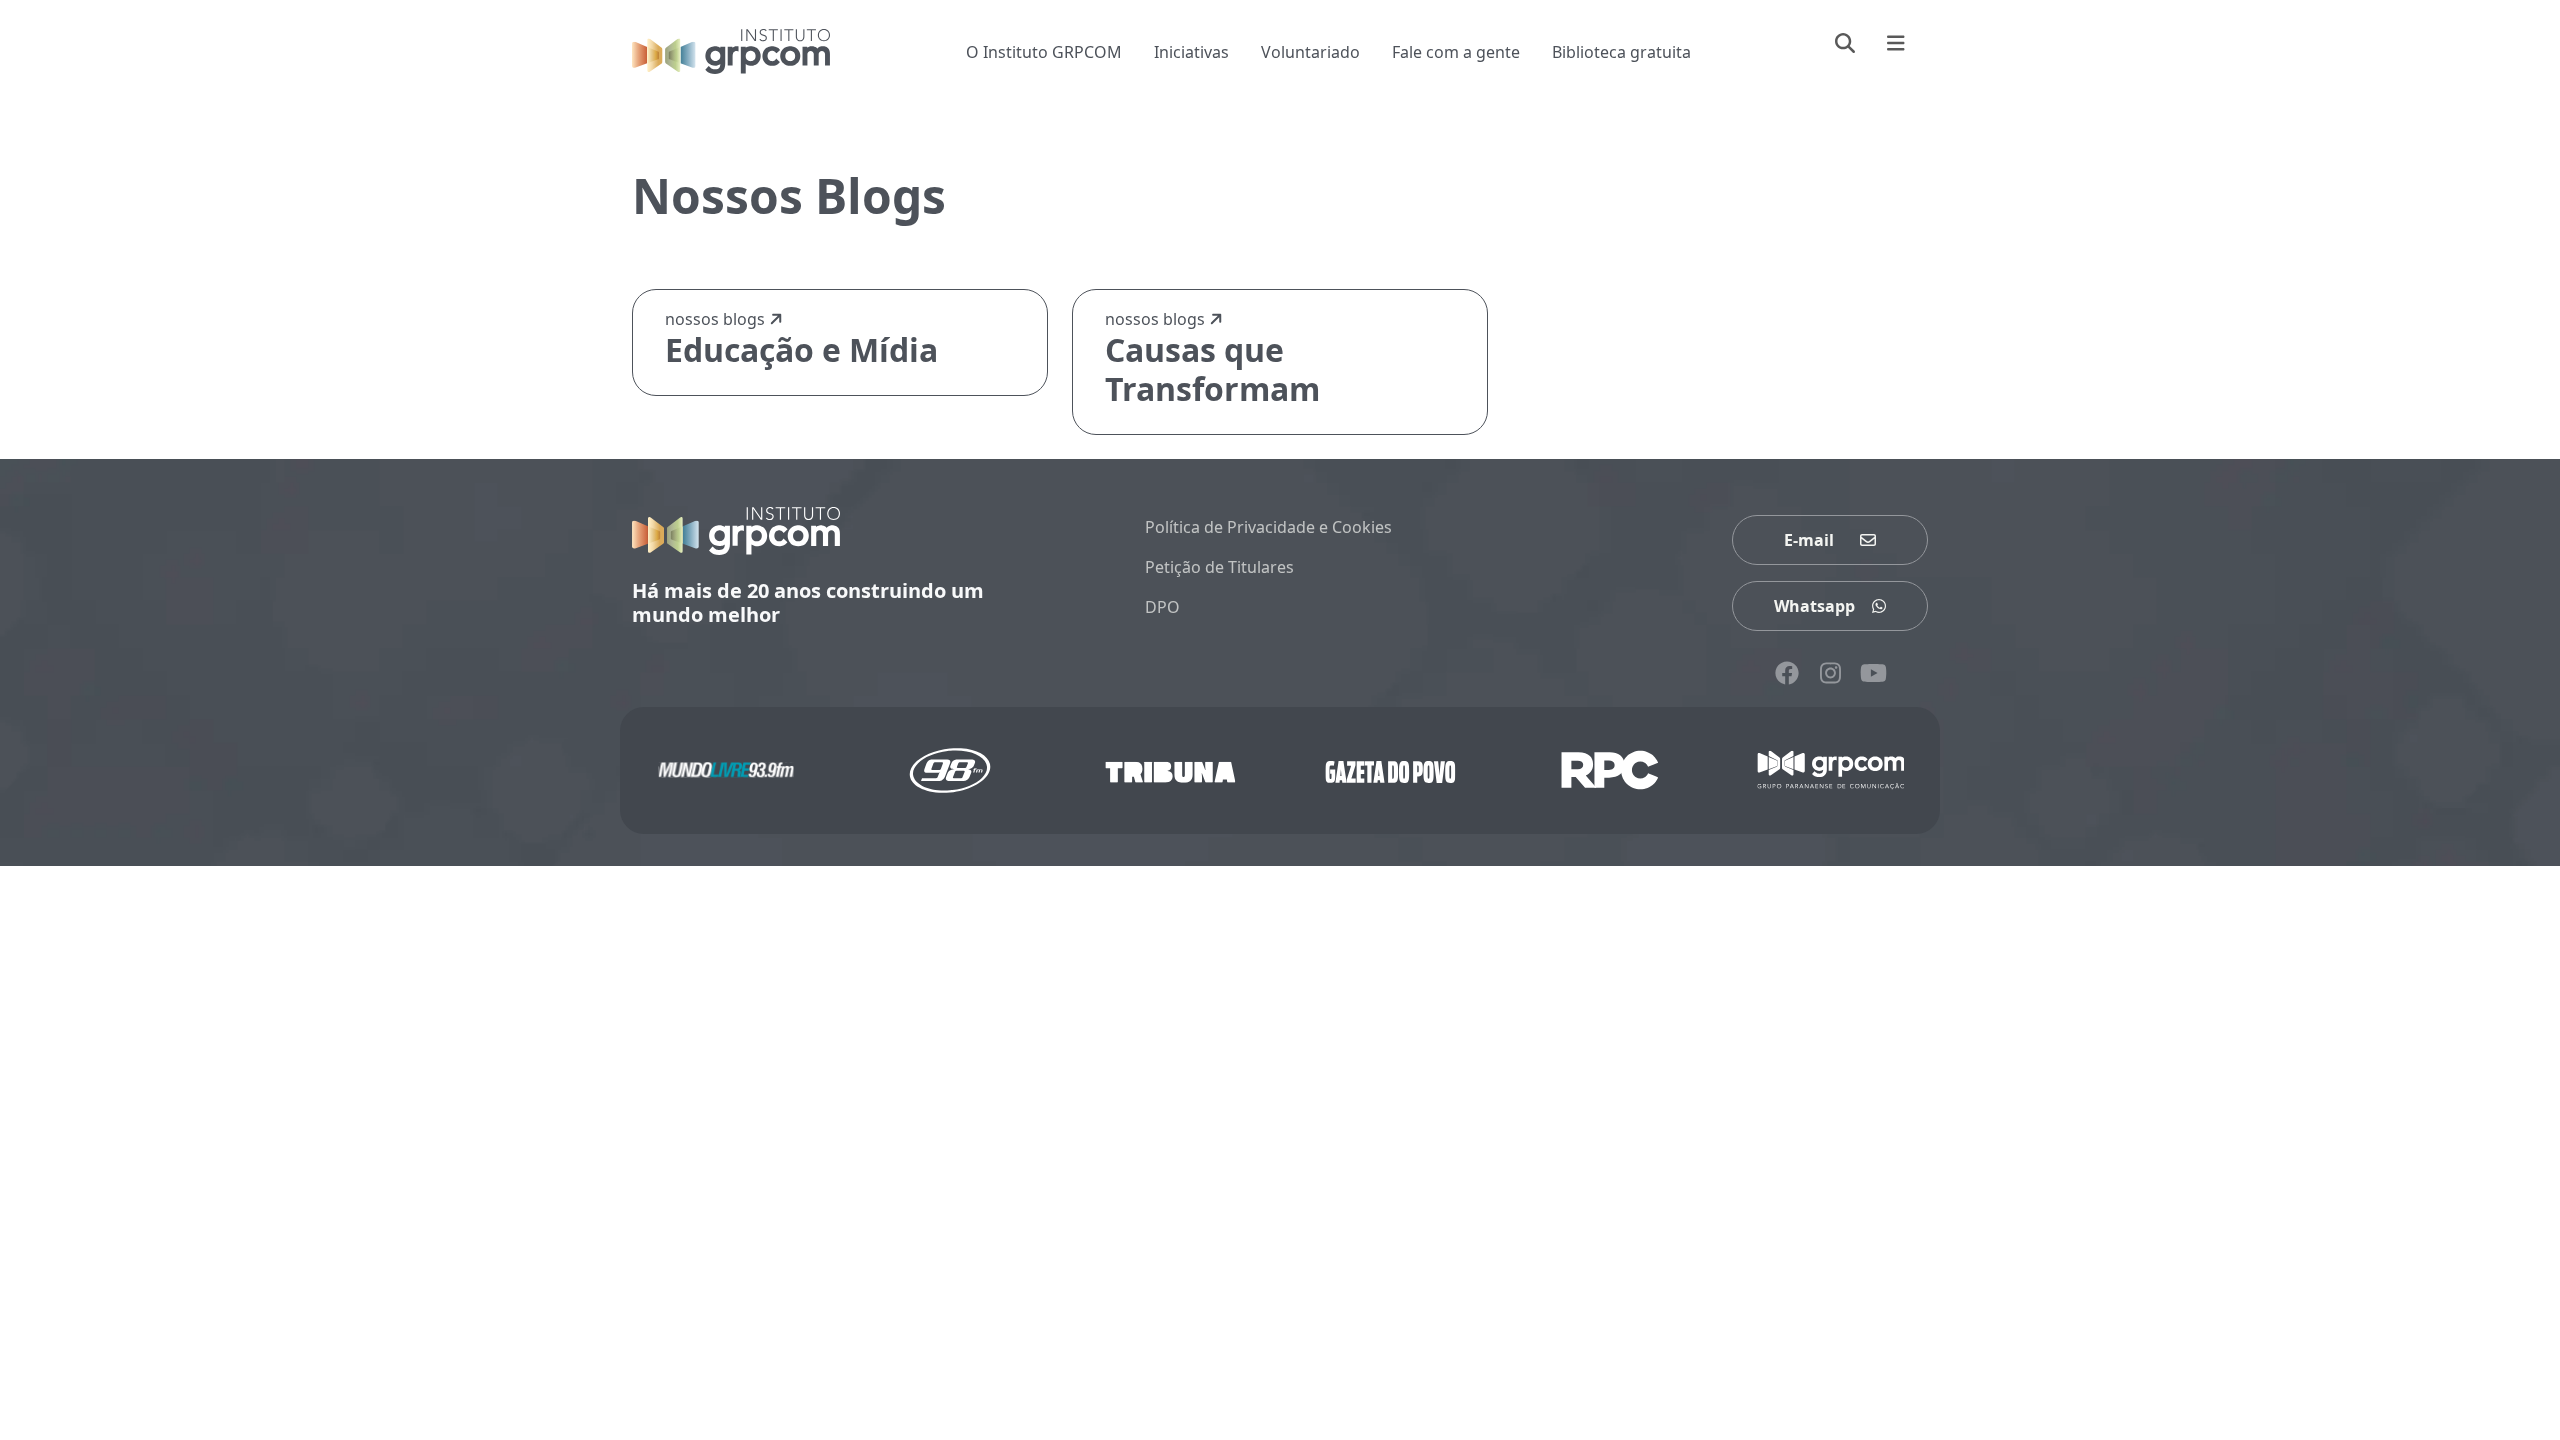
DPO (1162, 607)
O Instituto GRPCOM (1044, 52)
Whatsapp (1814, 606)
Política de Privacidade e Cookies (1268, 527)
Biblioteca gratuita (1621, 52)
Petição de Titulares (1219, 567)
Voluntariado (1310, 52)
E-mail (1809, 540)
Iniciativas (1191, 52)
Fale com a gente (1456, 52)
